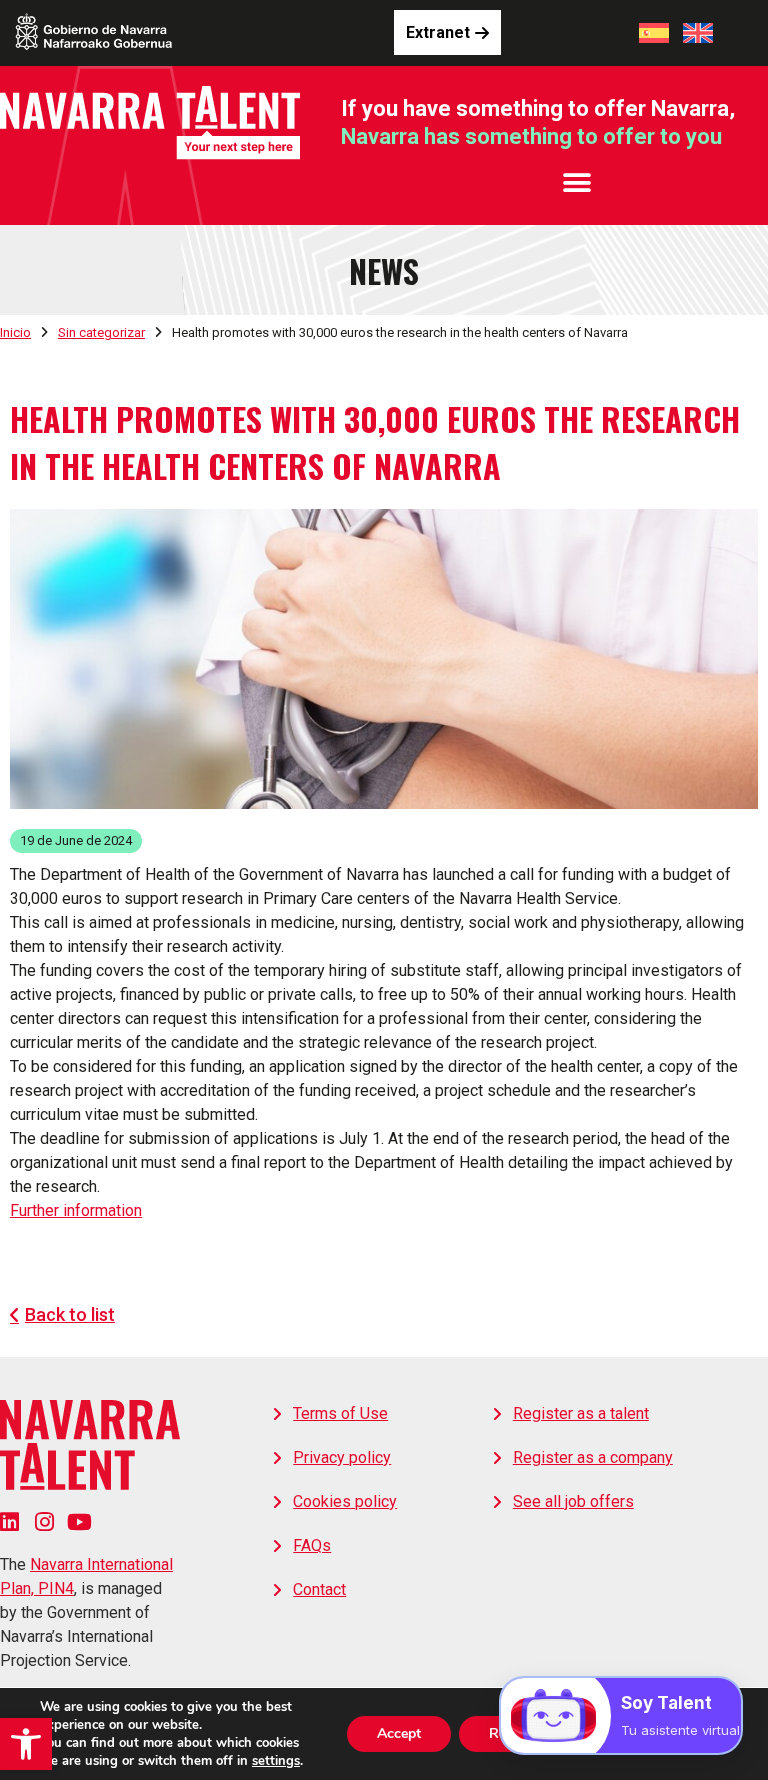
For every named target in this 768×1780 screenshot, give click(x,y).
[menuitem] (654, 33)
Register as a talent (581, 1413)
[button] (26, 1744)
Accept (399, 1733)
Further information (76, 1210)
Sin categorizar (101, 332)
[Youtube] (79, 1521)
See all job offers (573, 1501)
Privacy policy (342, 1457)
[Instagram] (44, 1521)
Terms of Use (340, 1413)
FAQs (312, 1545)
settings (276, 1761)
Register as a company (593, 1457)
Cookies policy (345, 1501)
